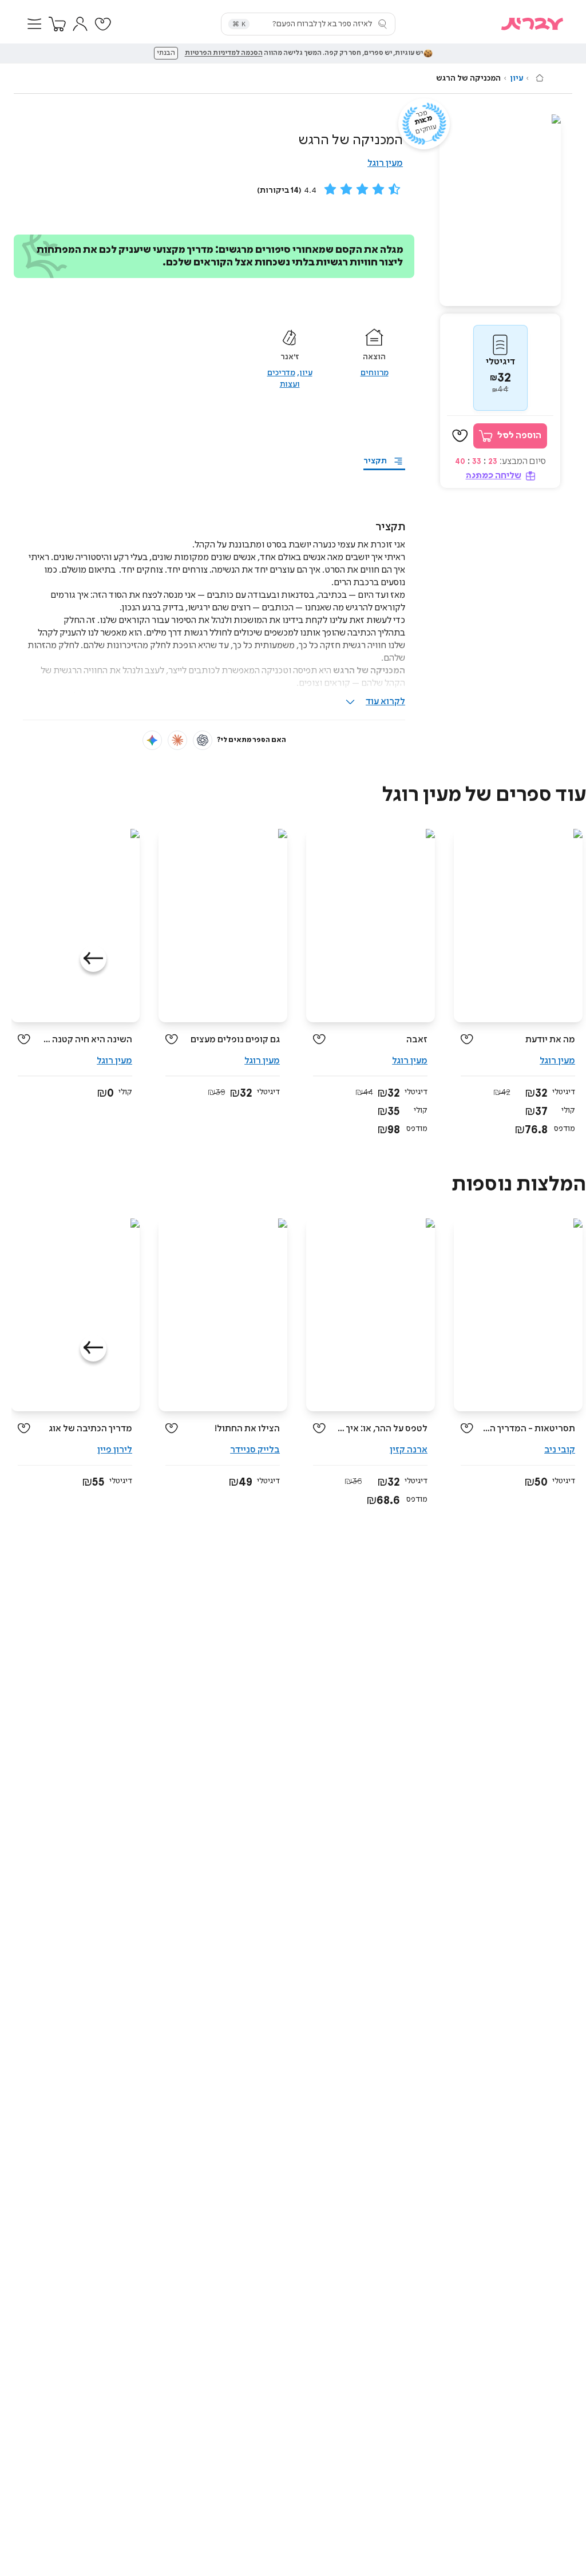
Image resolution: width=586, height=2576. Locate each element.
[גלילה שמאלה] (93, 959)
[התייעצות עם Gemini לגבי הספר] (152, 740)
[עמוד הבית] (540, 78)
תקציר (375, 461)
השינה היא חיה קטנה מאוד (86, 1040)
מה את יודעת (550, 1040)
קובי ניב (560, 1450)
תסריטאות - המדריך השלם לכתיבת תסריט (528, 1429)
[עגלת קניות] (57, 24)
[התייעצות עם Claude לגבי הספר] (177, 740)
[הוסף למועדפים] (460, 436)
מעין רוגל (385, 163)
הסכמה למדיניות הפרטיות (224, 53)
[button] (34, 24)
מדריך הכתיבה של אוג (90, 1429)
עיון (516, 78)
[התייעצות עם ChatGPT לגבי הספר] (203, 740)
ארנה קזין (409, 1450)
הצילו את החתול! (247, 1429)
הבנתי (166, 53)
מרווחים (375, 373)
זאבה (417, 1040)
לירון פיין (115, 1450)
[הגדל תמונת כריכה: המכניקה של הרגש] (500, 210)
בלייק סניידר (255, 1450)
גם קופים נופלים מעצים (235, 1040)
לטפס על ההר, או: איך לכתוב (381, 1429)
